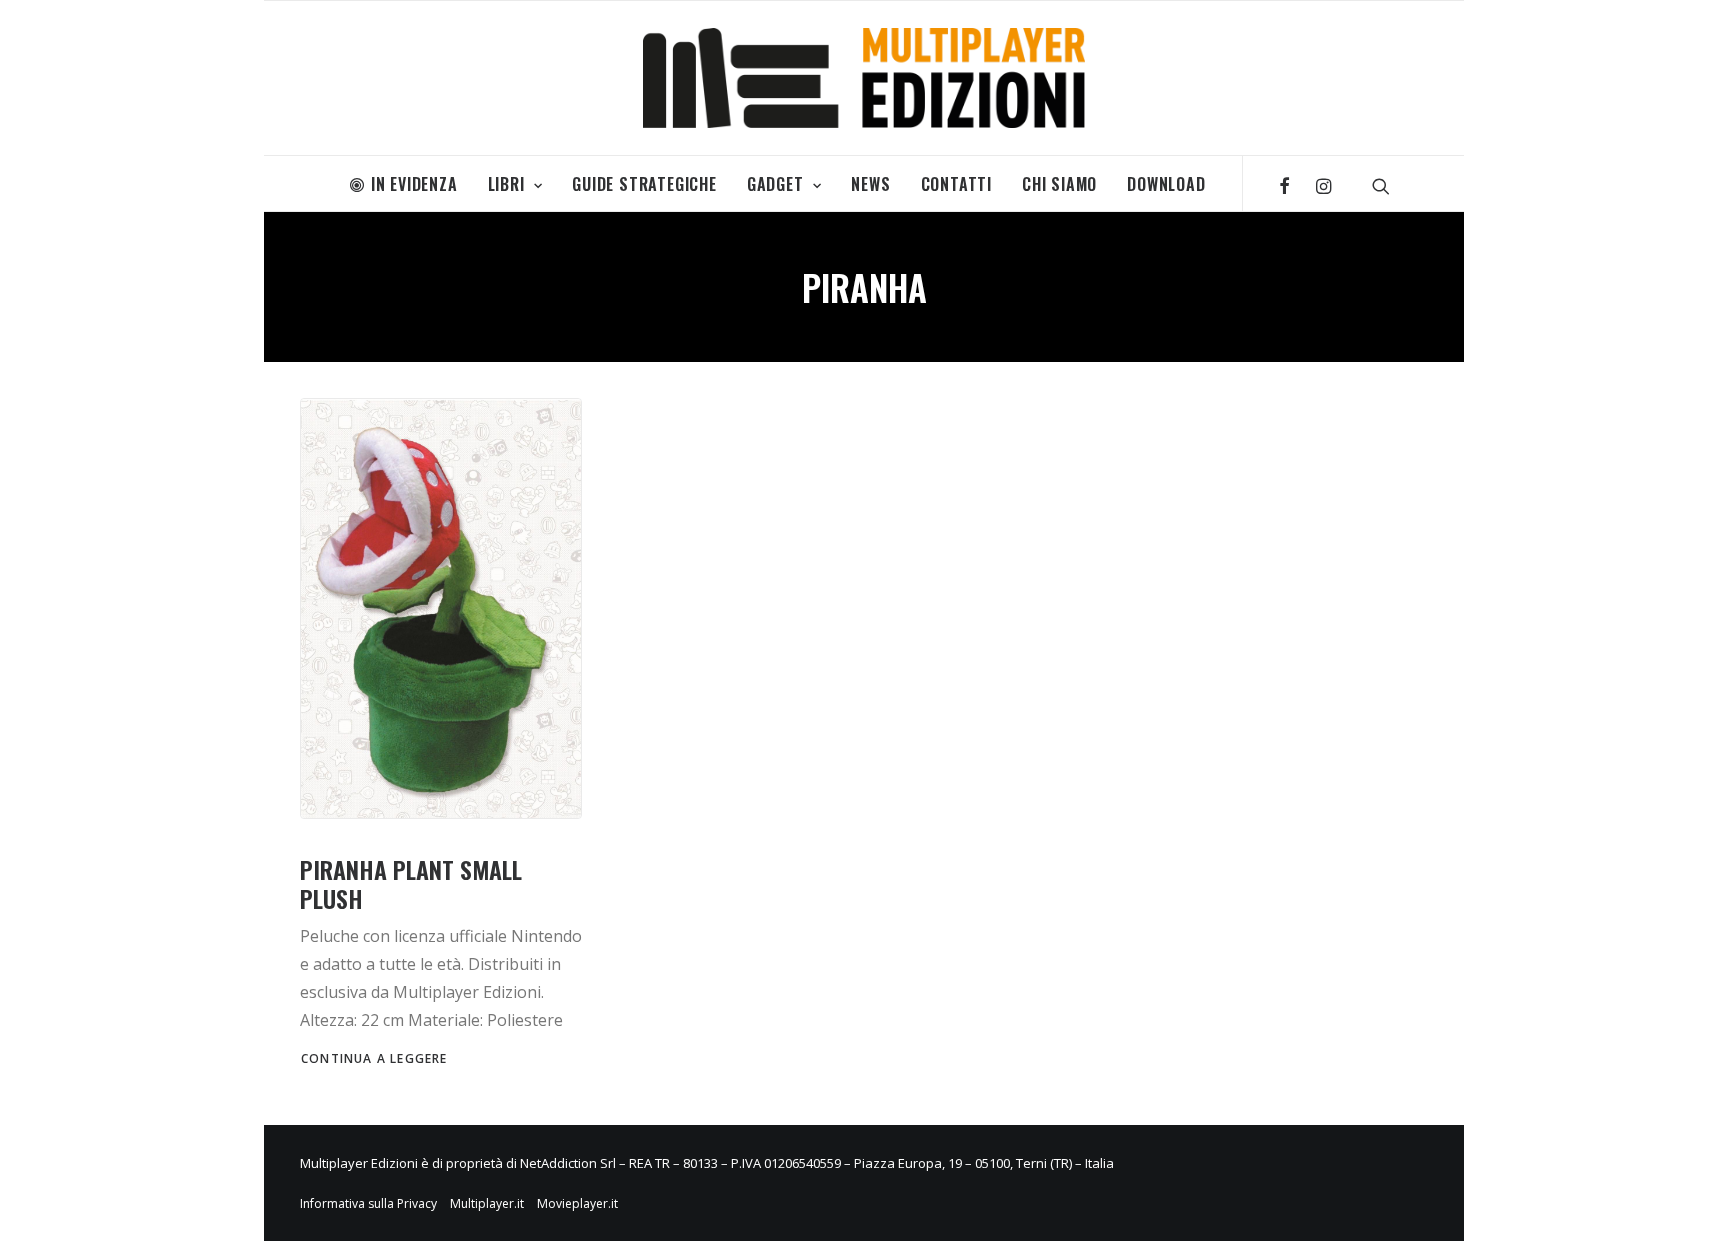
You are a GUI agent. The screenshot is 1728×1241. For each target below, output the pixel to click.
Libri (506, 184)
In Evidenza (414, 184)
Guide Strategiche (644, 184)
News (870, 184)
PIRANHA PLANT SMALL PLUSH (411, 883)
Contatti (956, 184)
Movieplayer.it (577, 1203)
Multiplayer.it (487, 1203)
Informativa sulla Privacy (368, 1203)
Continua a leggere (374, 1058)
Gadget (775, 184)
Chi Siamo (1059, 184)
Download (1166, 184)
